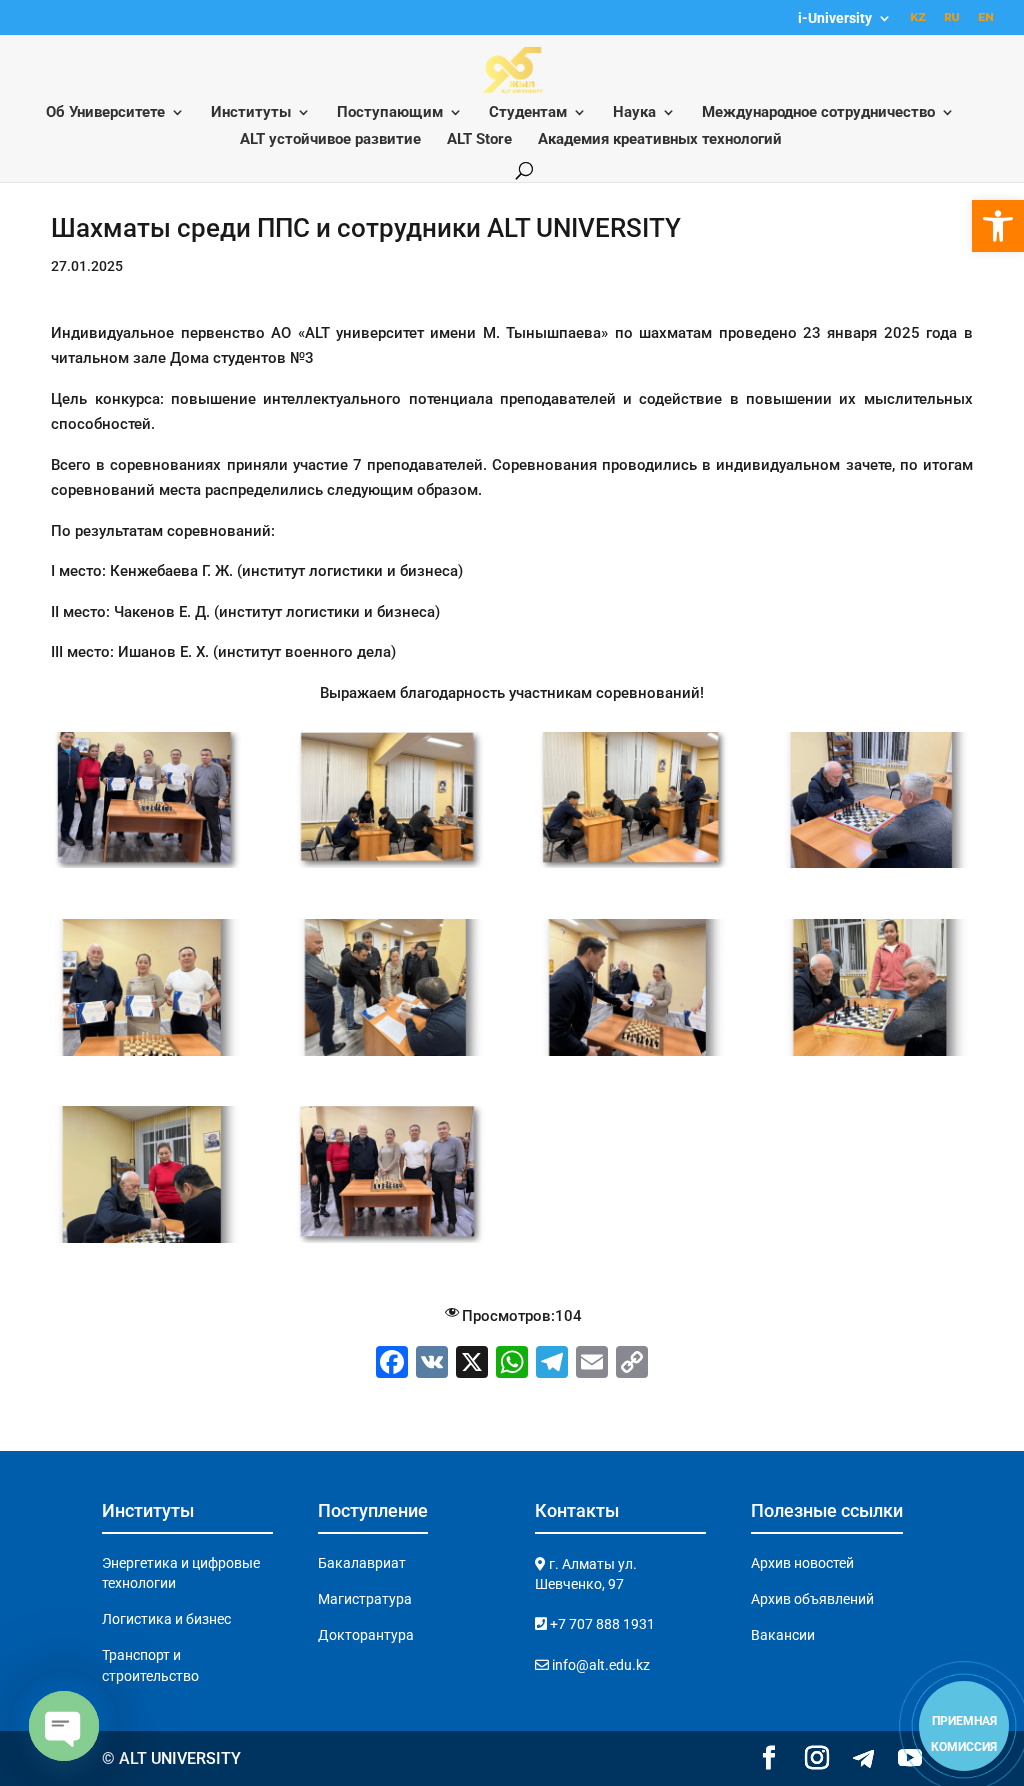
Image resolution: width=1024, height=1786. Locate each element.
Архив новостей (802, 1563)
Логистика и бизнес (166, 1619)
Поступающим (390, 113)
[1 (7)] (390, 868)
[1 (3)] (876, 1056)
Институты (251, 113)
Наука (634, 113)
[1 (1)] (390, 1056)
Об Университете (105, 113)
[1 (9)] (876, 868)
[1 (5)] (390, 1243)
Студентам (528, 113)
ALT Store (479, 140)
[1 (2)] (633, 1056)
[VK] (432, 1364)
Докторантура (366, 1635)
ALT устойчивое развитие (330, 140)
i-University (835, 18)
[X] (472, 1364)
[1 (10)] (147, 1056)
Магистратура (365, 1599)
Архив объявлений (812, 1599)
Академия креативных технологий (660, 140)
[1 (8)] (633, 868)
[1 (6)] (147, 868)
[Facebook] (392, 1364)
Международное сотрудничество (818, 113)
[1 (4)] (147, 1243)
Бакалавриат (362, 1563)
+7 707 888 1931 (601, 1624)
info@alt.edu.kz (599, 1665)
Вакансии (783, 1635)
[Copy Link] (632, 1364)
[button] (998, 226)
